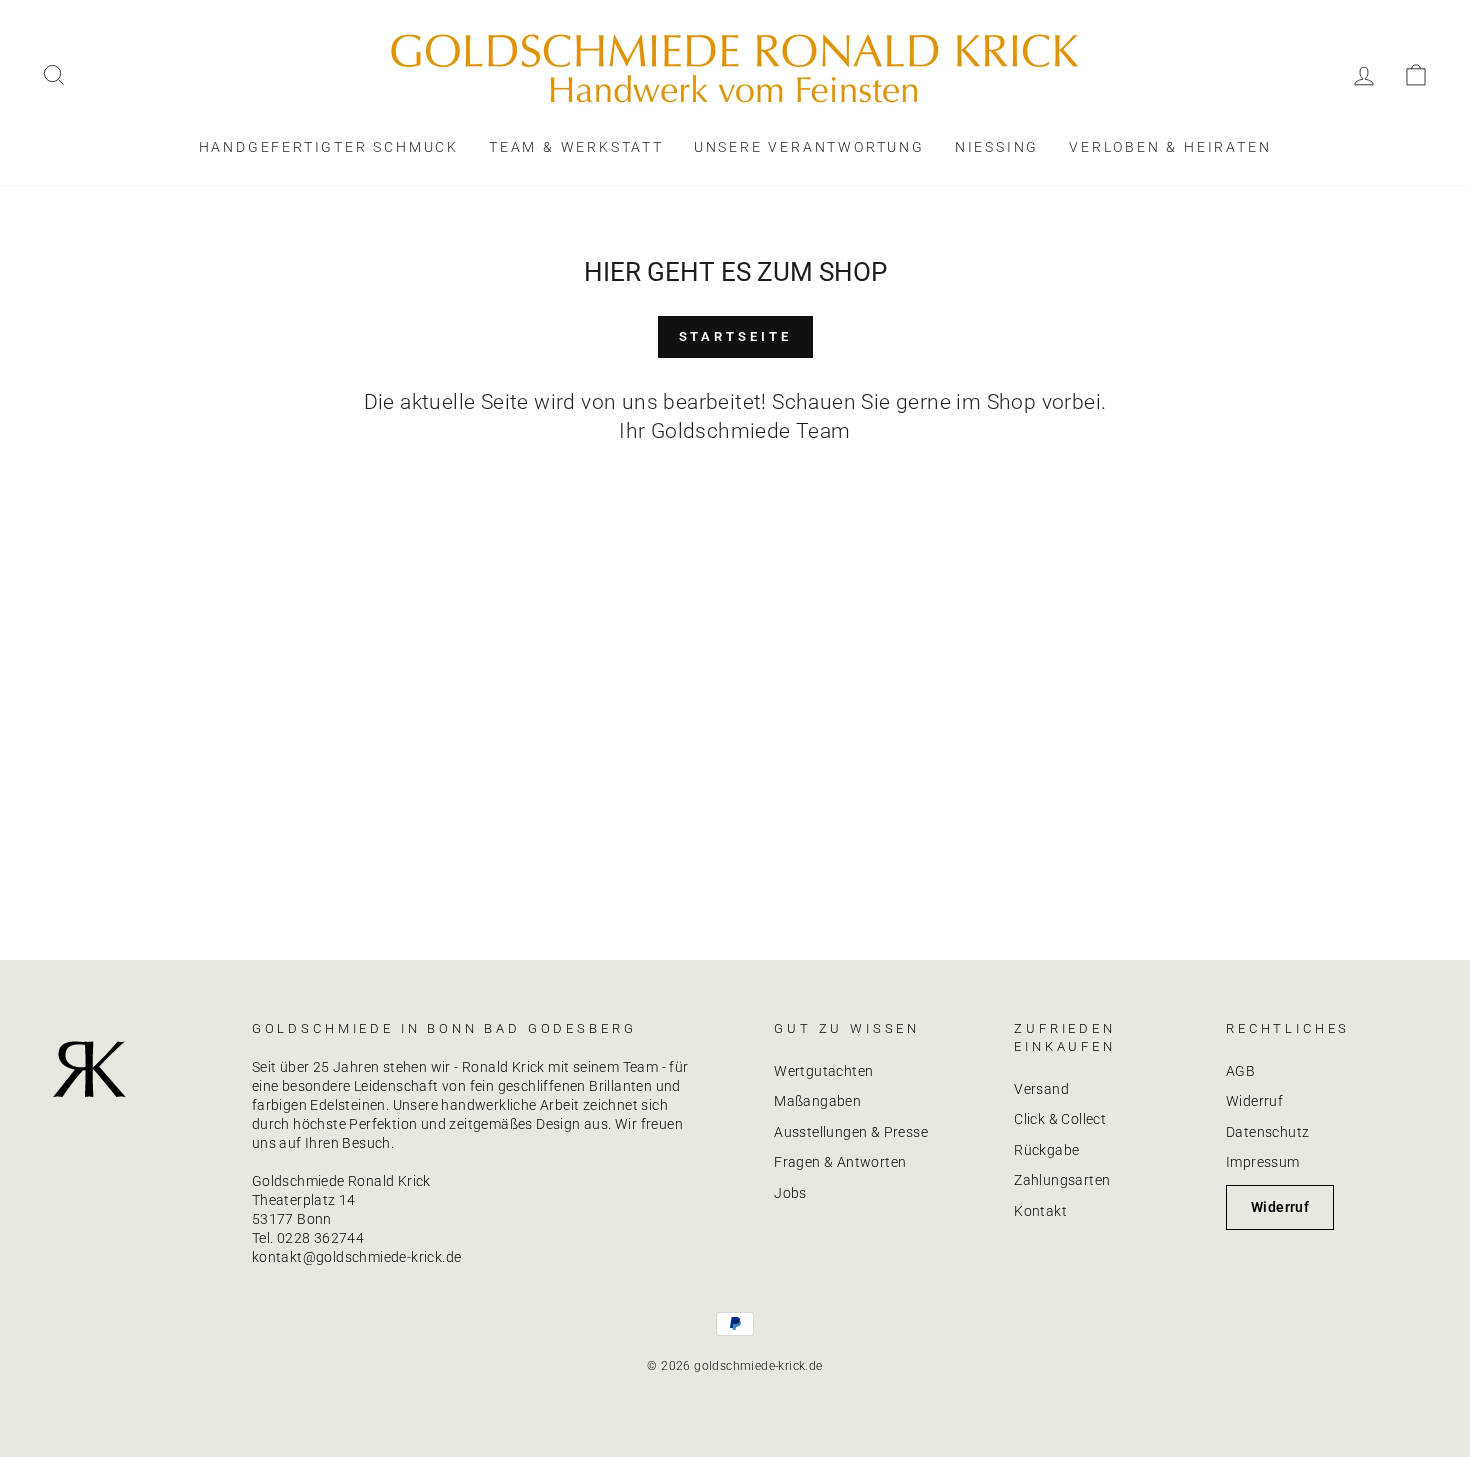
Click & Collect (1060, 1119)
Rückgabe (1046, 1150)
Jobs (790, 1193)
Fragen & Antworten (840, 1162)
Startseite (735, 336)
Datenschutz (1267, 1132)
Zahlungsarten (1062, 1180)
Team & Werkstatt (576, 147)
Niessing (997, 147)
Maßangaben (817, 1101)
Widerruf (1254, 1101)
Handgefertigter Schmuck (329, 147)
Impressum (1263, 1162)
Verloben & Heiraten (1170, 147)
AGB (1240, 1071)
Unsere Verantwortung (809, 147)
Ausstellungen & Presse (851, 1132)
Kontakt (1040, 1211)
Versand (1041, 1089)
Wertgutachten (823, 1071)
